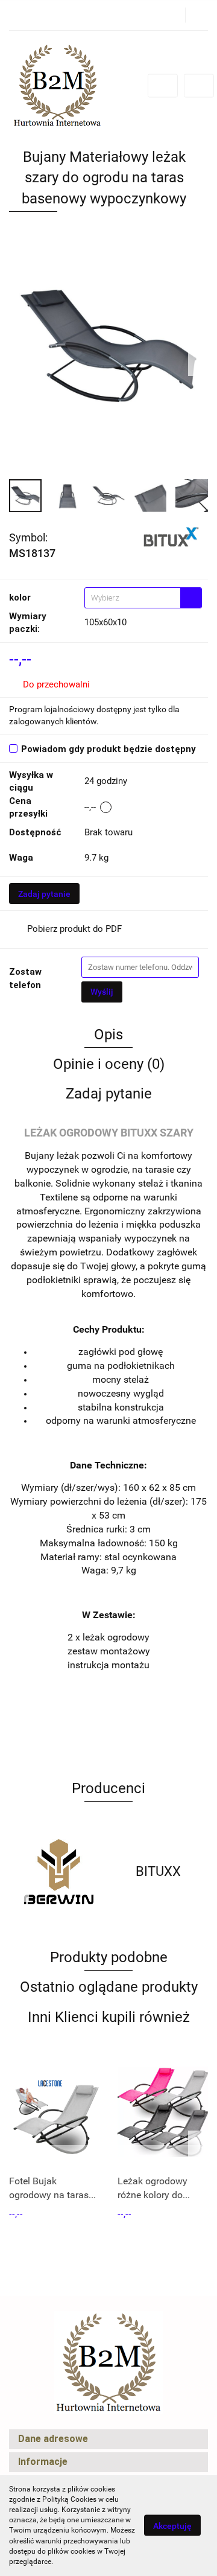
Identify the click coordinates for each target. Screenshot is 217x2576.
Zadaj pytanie (44, 894)
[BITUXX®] (171, 537)
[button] (108, 2439)
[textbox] (133, 598)
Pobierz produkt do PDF (74, 929)
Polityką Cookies (69, 2499)
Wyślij (102, 992)
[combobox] (143, 598)
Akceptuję (172, 2526)
